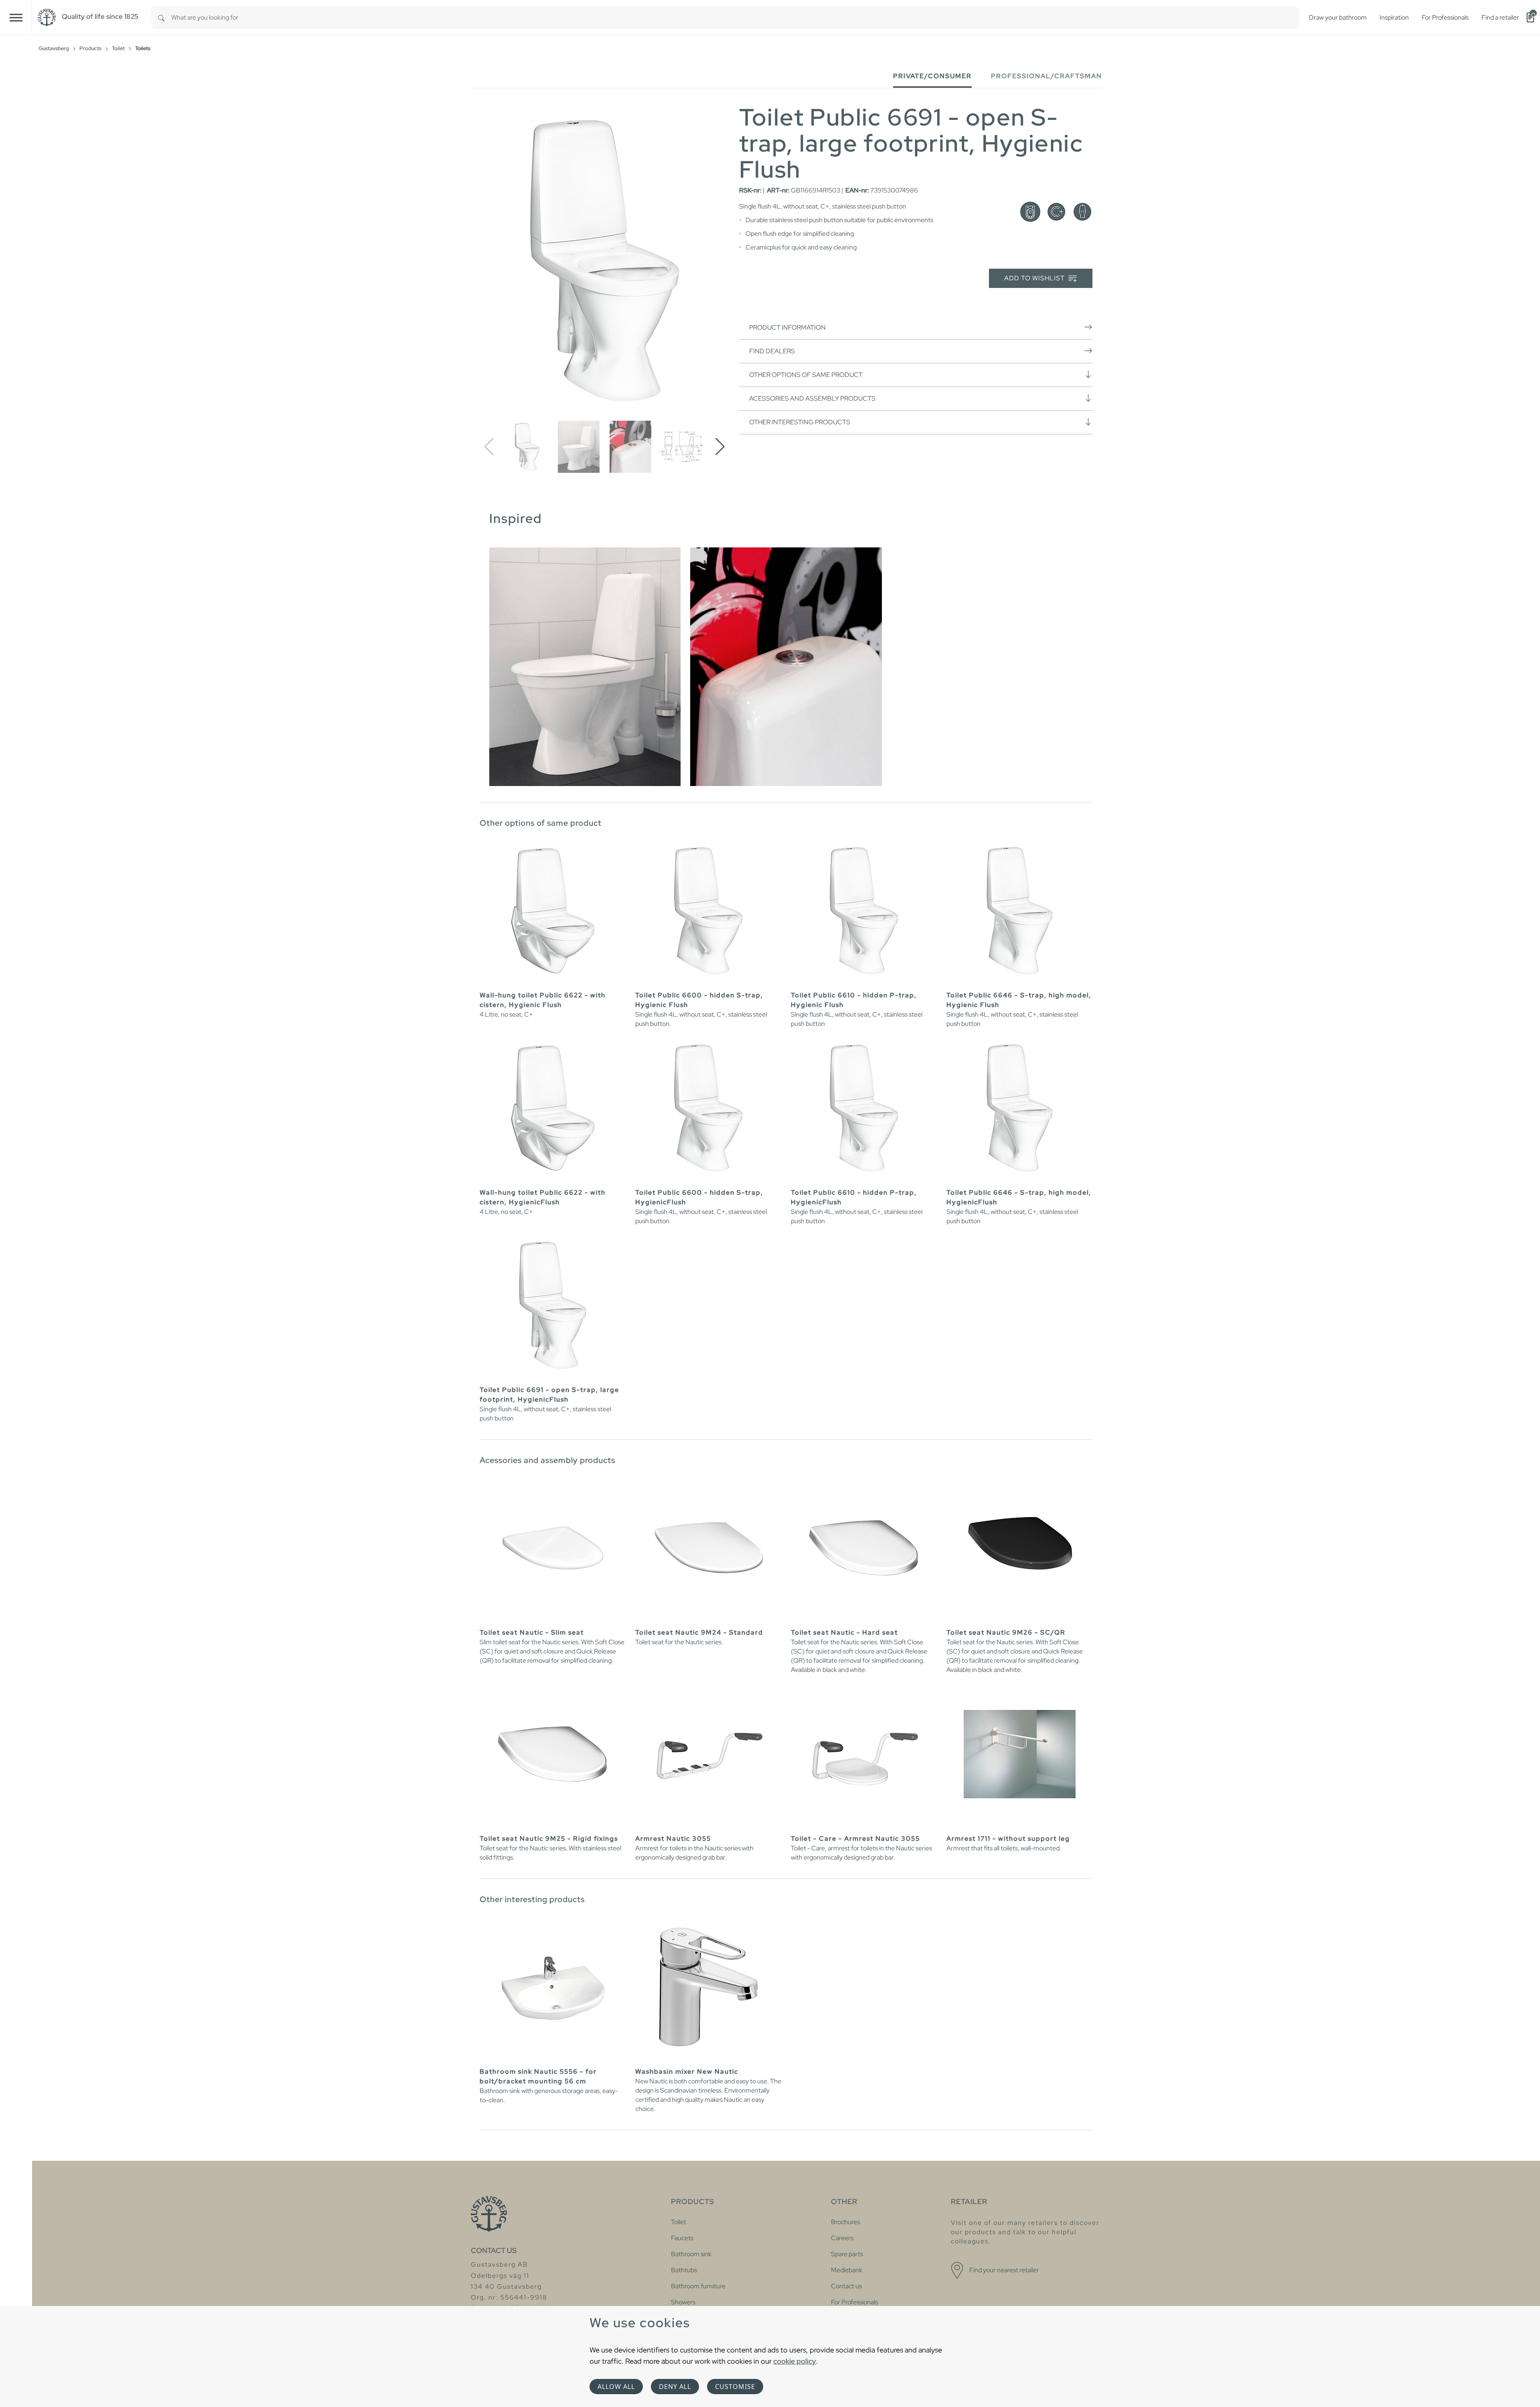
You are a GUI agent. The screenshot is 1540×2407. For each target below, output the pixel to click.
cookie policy (795, 2361)
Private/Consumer (932, 76)
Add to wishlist (1035, 278)
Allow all (616, 2387)
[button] (720, 447)
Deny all (675, 2387)
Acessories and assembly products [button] (812, 398)
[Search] (161, 17)
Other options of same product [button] (806, 375)
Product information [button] (787, 327)
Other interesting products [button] (800, 422)
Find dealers (772, 351)
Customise (735, 2387)
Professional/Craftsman (1047, 76)
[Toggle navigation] (16, 17)
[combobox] (735, 17)
